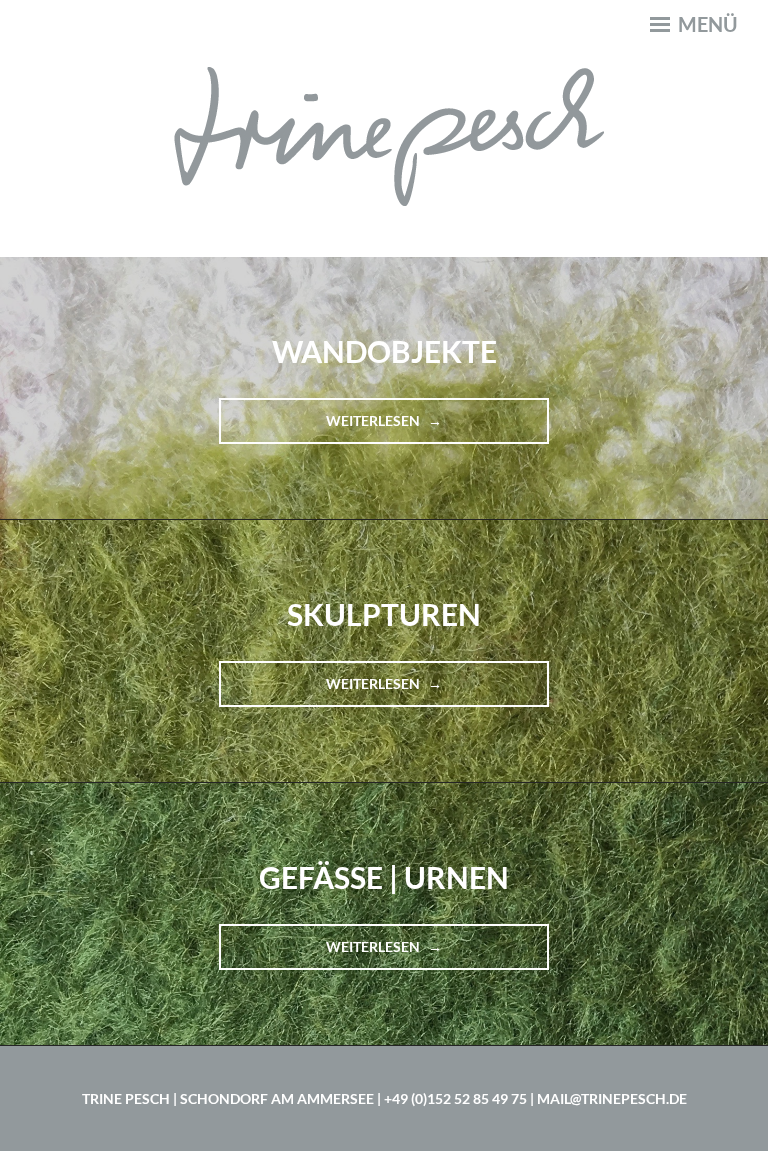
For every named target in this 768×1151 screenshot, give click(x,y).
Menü (706, 24)
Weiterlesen (399, 427)
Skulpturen (384, 614)
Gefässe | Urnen (384, 877)
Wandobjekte (384, 351)
